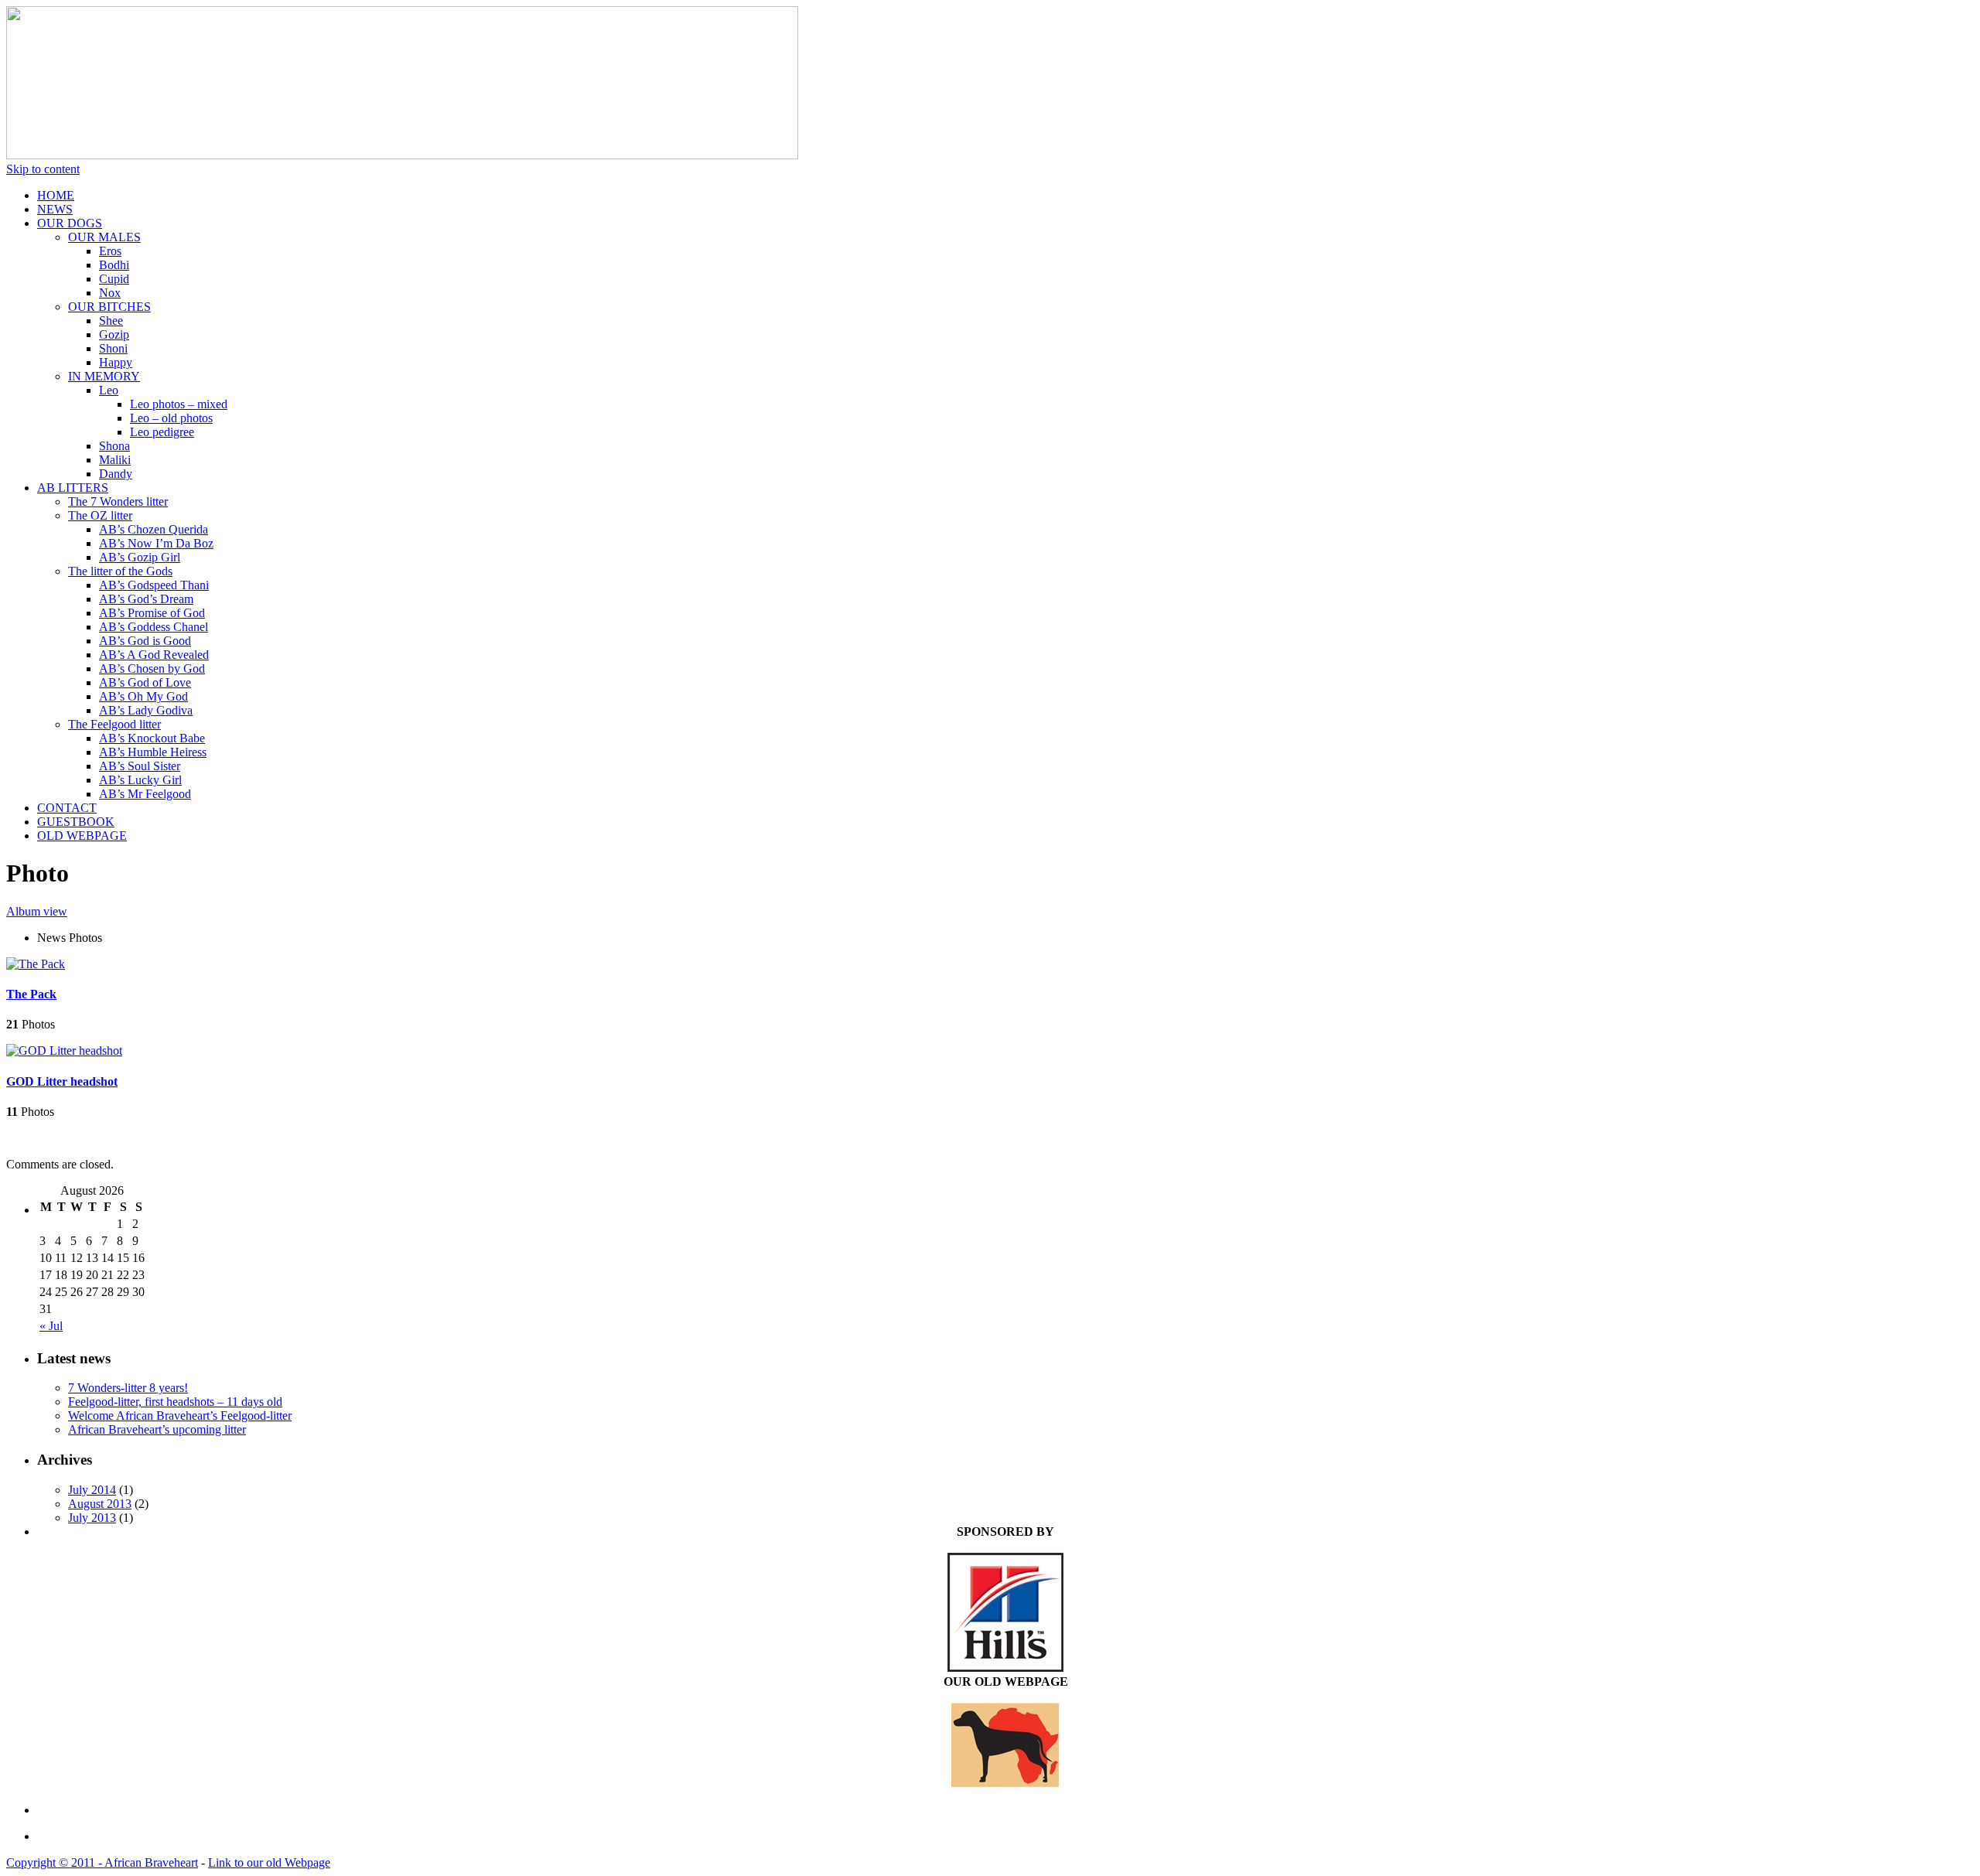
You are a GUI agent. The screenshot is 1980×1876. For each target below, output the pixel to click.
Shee (111, 321)
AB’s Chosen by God (152, 669)
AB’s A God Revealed (154, 655)
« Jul (51, 1326)
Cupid (114, 279)
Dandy (116, 474)
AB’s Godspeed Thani (154, 585)
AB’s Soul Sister (140, 766)
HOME (56, 195)
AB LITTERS (73, 488)
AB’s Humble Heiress (153, 752)
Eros (110, 251)
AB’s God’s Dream (146, 599)
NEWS (55, 209)
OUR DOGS (70, 223)
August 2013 (100, 1504)
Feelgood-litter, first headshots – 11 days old (175, 1402)
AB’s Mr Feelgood (145, 794)
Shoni (113, 348)
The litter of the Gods (120, 571)
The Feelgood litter (114, 724)
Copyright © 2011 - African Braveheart (102, 1862)
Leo (109, 390)
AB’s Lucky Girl (140, 780)
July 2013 (92, 1518)
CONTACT (67, 808)
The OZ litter (100, 515)
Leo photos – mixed (179, 404)
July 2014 (92, 1490)
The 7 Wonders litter (118, 501)
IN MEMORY (104, 376)
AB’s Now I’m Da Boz (156, 543)
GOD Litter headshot (62, 1081)
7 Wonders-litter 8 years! (128, 1388)
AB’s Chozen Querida (154, 529)
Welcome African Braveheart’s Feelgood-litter (180, 1416)
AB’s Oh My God (143, 696)
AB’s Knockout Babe (152, 738)
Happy (116, 362)
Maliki (115, 460)
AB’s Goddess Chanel (154, 627)
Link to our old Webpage (269, 1862)
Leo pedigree (162, 432)
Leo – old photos (171, 418)
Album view (37, 911)
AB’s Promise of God (152, 613)
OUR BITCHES (109, 307)
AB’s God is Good (145, 641)
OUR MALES (104, 237)
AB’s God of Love (145, 682)
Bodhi (114, 265)
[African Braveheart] (402, 155)
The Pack (31, 994)
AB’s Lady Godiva (146, 710)
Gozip (114, 334)
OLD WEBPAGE (82, 836)
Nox (110, 293)
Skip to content (43, 169)
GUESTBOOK (76, 822)
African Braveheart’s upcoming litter (157, 1429)
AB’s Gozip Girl (140, 557)
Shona (114, 446)
